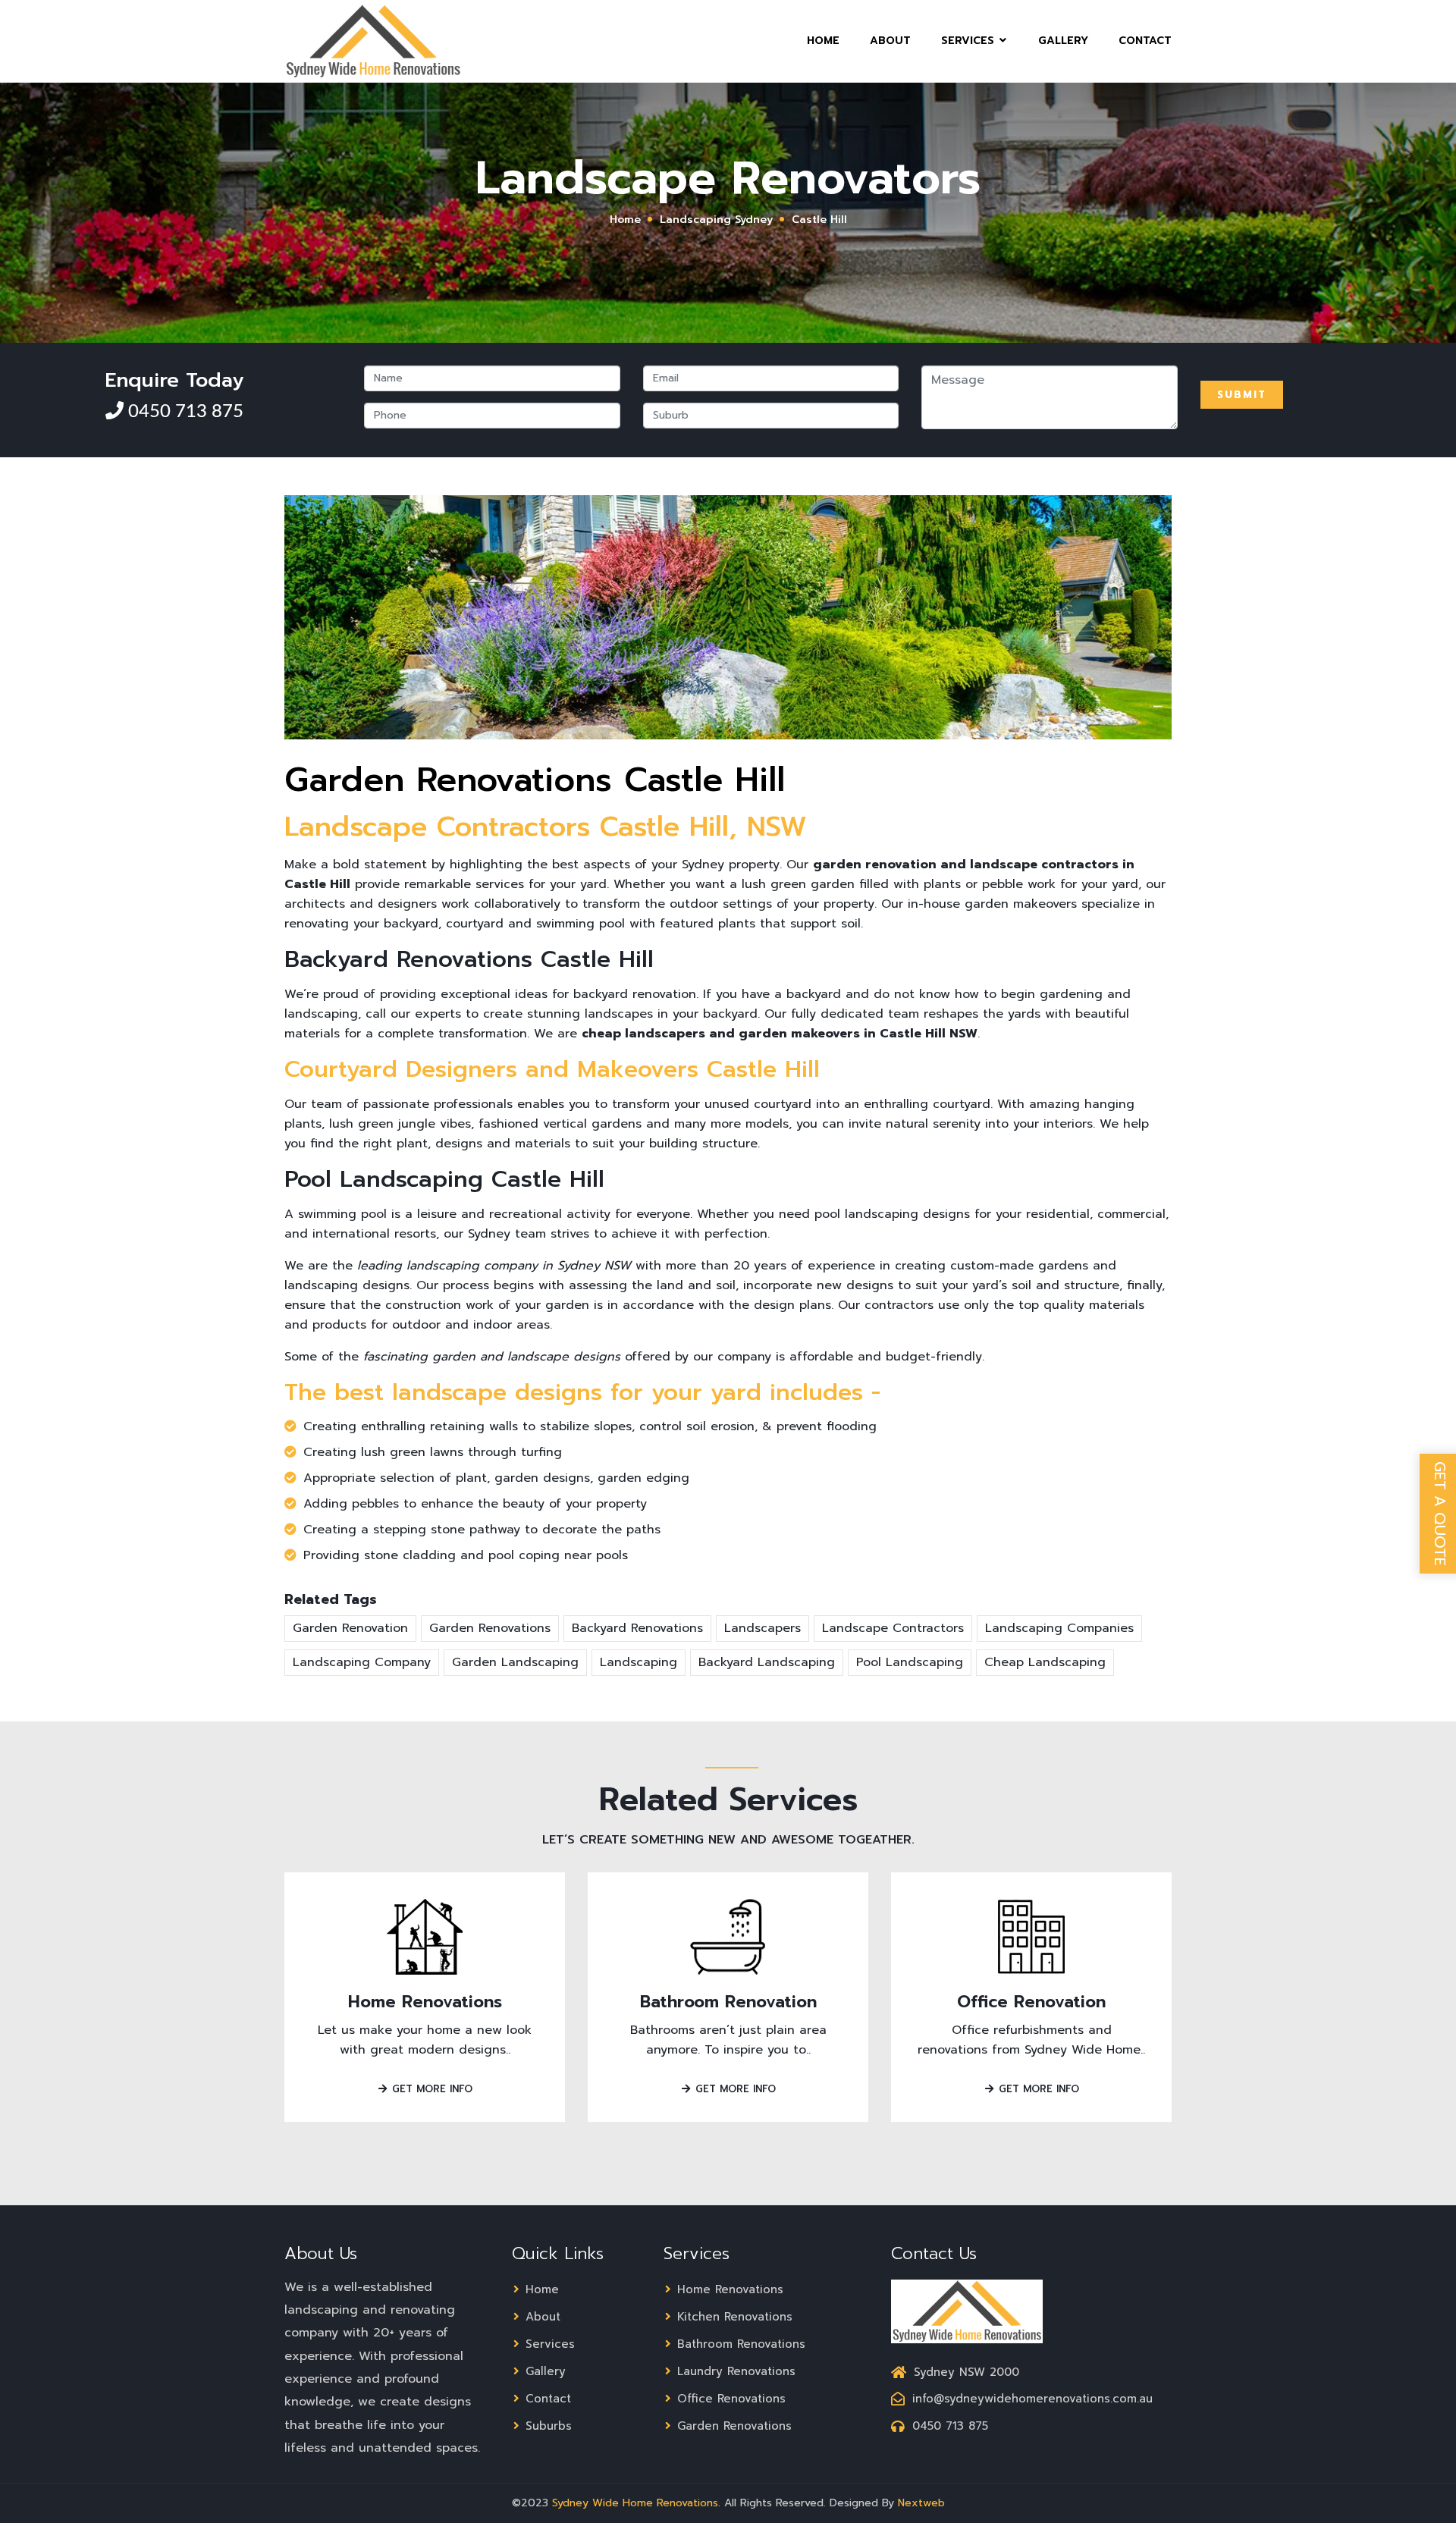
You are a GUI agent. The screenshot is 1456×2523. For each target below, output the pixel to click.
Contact (1145, 41)
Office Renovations (729, 2399)
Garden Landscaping (515, 1662)
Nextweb (921, 2503)
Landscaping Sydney (716, 220)
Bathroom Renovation (728, 2002)
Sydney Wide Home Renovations (635, 2503)
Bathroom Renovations (739, 2344)
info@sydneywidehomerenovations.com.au (1032, 2399)
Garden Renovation (350, 1628)
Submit (1242, 395)
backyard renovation (635, 994)
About (890, 41)
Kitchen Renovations (733, 2317)
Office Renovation (1031, 2002)
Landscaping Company (362, 1662)
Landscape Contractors (893, 1628)
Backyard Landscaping (767, 1662)
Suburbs (546, 2426)
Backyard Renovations (637, 1628)
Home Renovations (425, 2002)
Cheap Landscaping (1045, 1662)
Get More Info (430, 2089)
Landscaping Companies (1059, 1628)
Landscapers (763, 1628)
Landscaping (639, 1662)
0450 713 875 (184, 412)
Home (823, 41)
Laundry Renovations (734, 2371)
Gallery (1063, 41)
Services (970, 41)
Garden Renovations (490, 1628)
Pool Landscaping (910, 1662)
